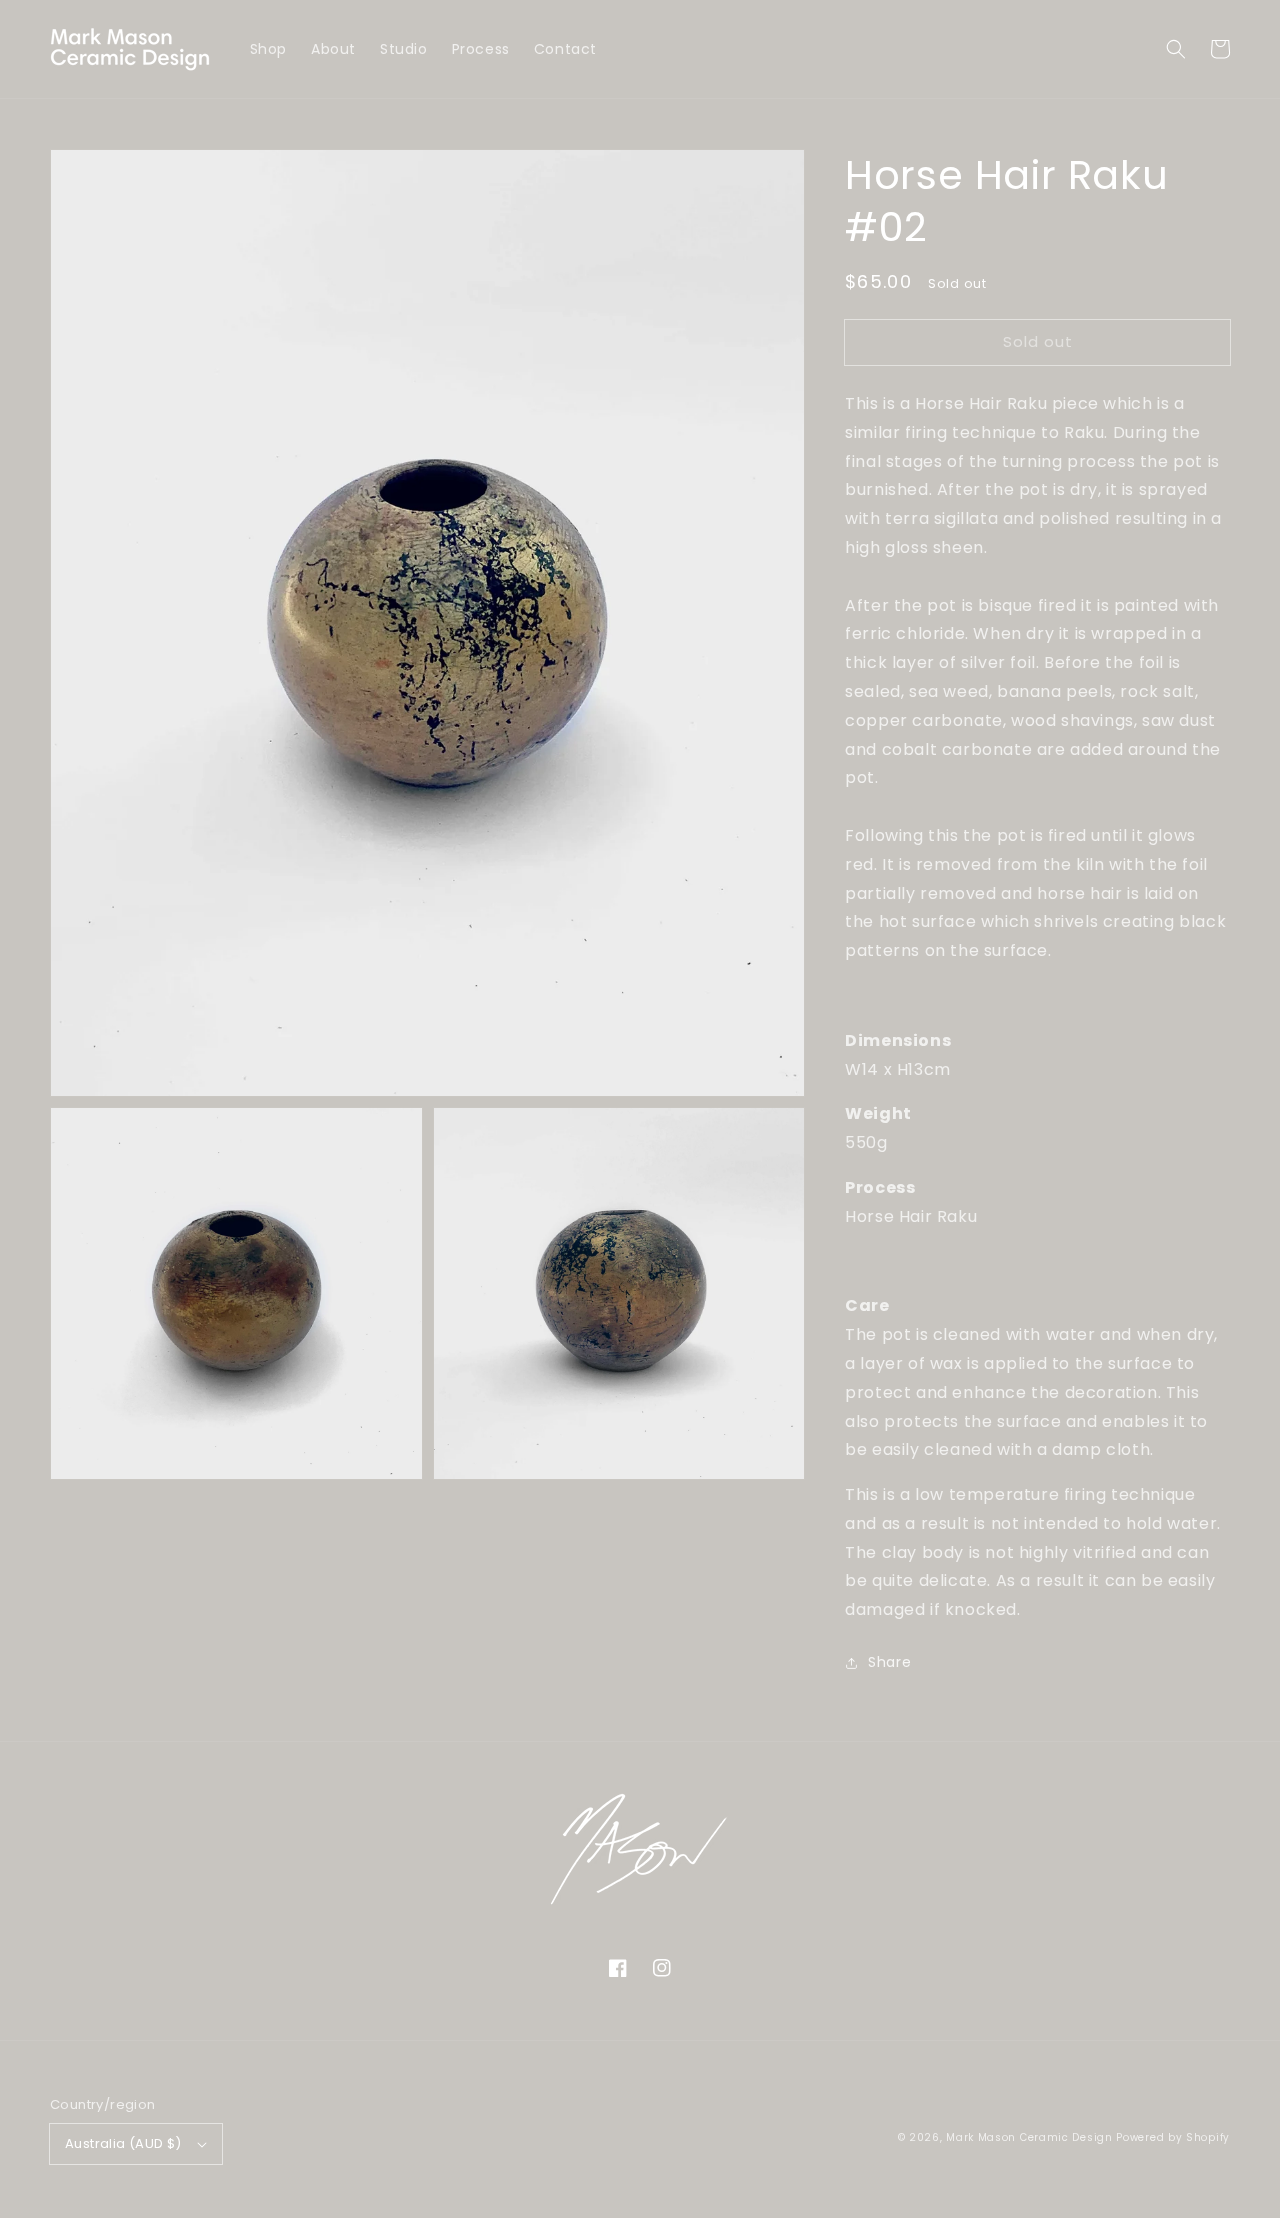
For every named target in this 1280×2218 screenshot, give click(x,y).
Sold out (1038, 341)
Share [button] (889, 1662)
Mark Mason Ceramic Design (1029, 2137)
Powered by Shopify (1173, 2137)
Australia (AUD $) (123, 2143)
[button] (1176, 49)
